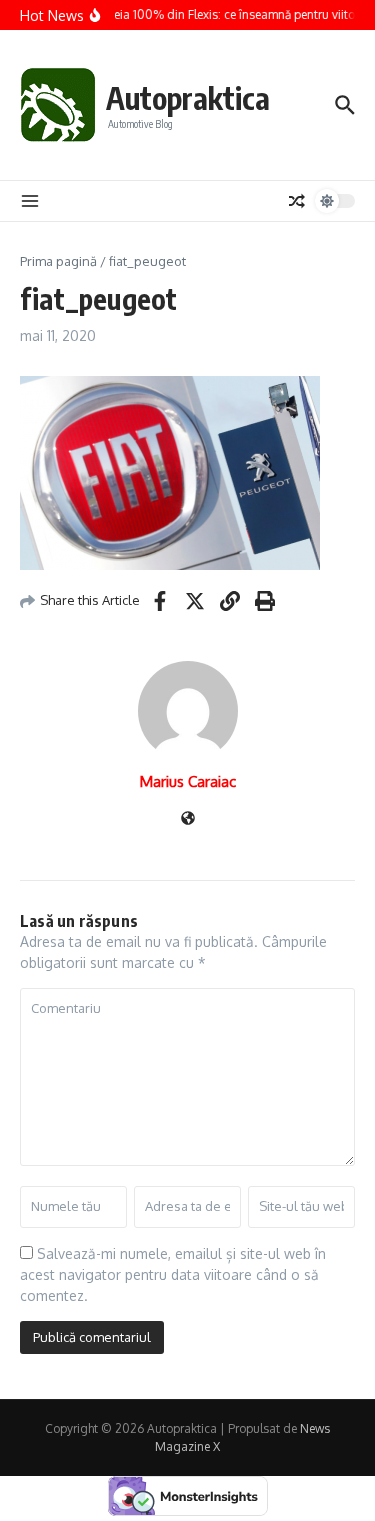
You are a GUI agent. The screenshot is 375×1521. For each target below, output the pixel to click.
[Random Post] (297, 201)
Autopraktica (188, 98)
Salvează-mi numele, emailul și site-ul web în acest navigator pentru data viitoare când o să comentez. (173, 1274)
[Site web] (188, 819)
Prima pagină (58, 261)
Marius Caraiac (188, 781)
